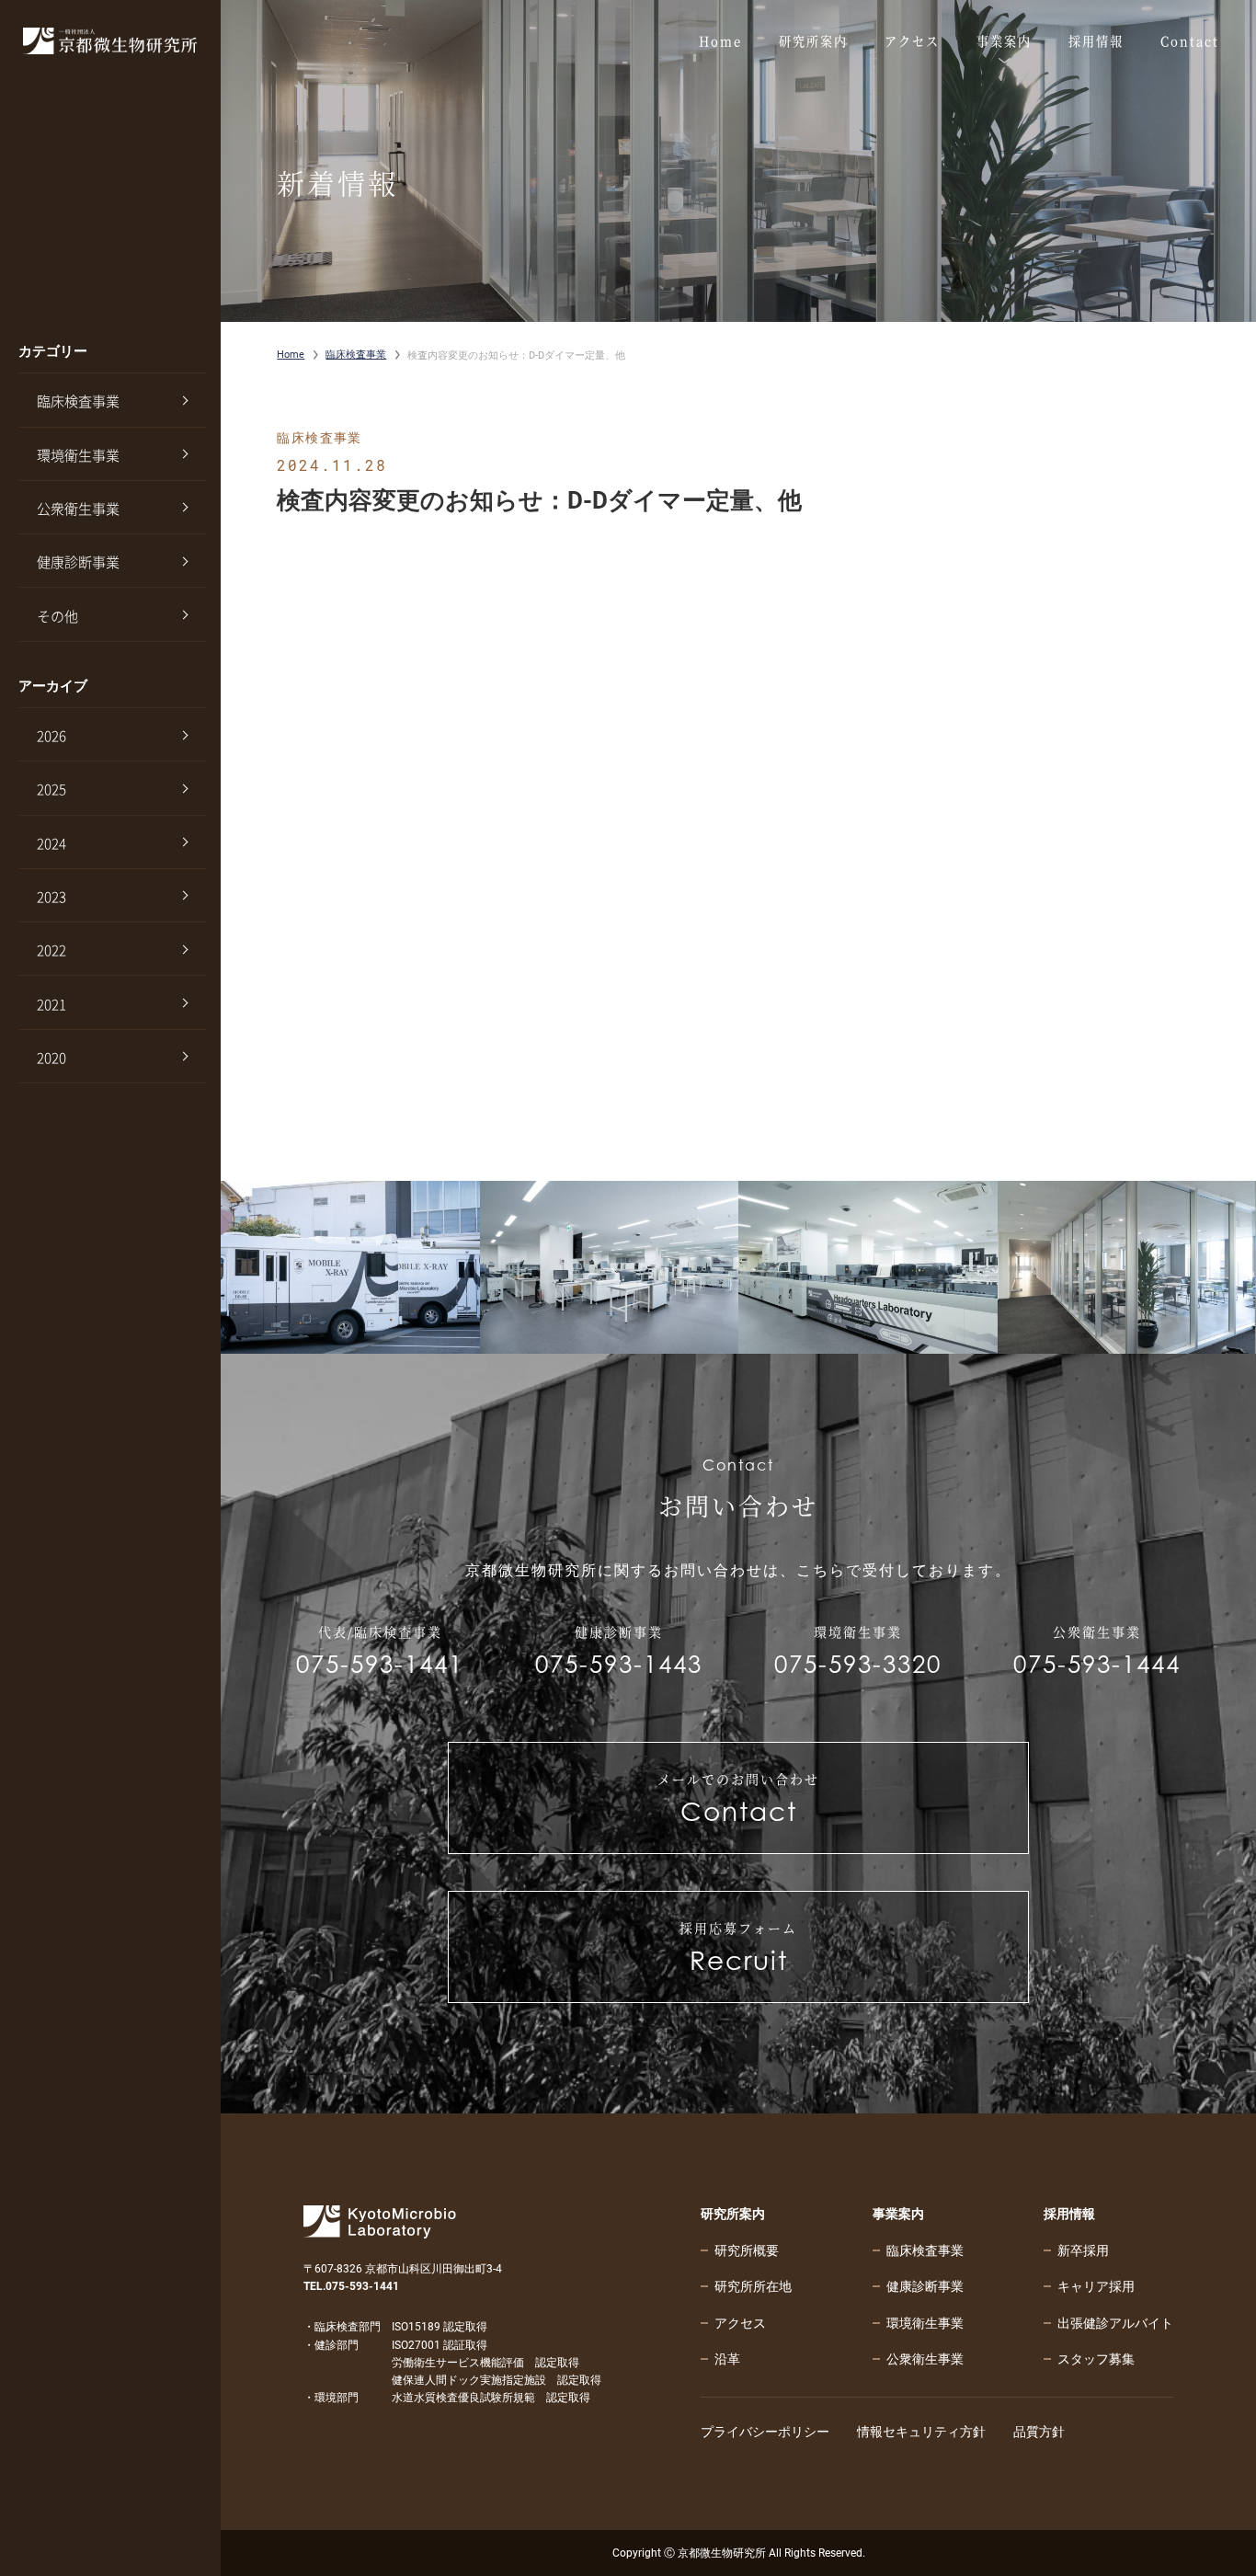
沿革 (727, 2359)
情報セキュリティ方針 (921, 2432)
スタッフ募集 (1096, 2359)
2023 (51, 897)
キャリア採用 (1096, 2286)
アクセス (740, 2323)
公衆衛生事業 (78, 509)
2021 (51, 1004)
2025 (51, 789)
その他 (57, 616)
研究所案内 (733, 2214)
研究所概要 (747, 2250)
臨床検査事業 (78, 401)
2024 (51, 843)
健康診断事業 (78, 562)
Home (291, 355)
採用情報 (1069, 2214)
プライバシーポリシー (765, 2432)
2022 (51, 950)
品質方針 (1039, 2432)
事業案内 (898, 2214)
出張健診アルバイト (1115, 2323)
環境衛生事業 (78, 455)
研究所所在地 (753, 2286)
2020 (51, 1058)
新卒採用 (1083, 2250)
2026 (51, 736)
